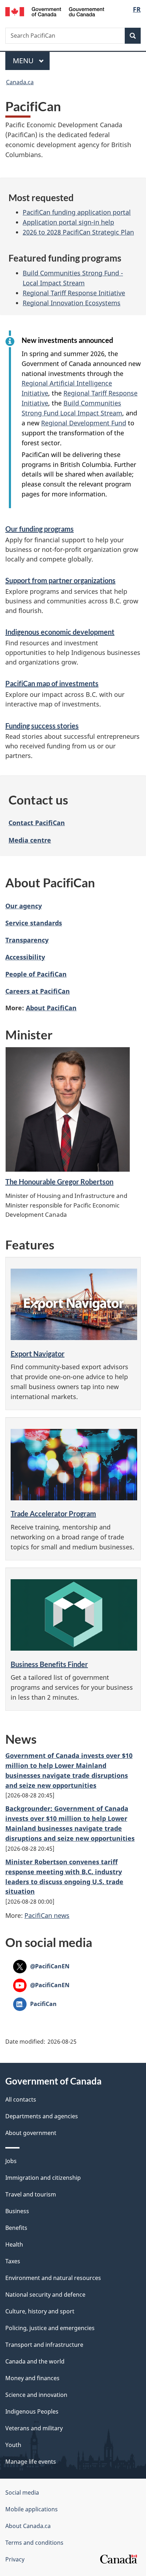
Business (17, 2211)
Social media (22, 2492)
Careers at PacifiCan (38, 991)
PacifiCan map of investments (52, 683)
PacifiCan (35, 2004)
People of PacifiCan (36, 974)
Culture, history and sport (40, 2311)
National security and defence (45, 2295)
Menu (24, 61)
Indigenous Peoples (32, 2411)
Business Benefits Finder (49, 1664)
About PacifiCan (51, 1008)
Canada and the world (35, 2361)
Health (14, 2244)
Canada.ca (20, 82)
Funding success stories (42, 726)
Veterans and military (34, 2428)
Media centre (30, 840)
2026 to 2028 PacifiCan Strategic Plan (78, 232)
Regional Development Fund (84, 423)
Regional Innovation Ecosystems (72, 303)
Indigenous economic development (60, 632)
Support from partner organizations (60, 580)
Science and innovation (36, 2395)
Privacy (15, 2559)
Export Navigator (38, 1354)
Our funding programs (40, 529)
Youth (13, 2445)
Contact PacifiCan (37, 823)
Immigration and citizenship (43, 2178)
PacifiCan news (47, 1915)
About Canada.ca (28, 2526)
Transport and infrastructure (44, 2345)
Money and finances (32, 2378)
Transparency (27, 940)
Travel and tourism (31, 2194)
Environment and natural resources (53, 2278)
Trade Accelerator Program (53, 1513)
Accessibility (25, 957)
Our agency (24, 906)
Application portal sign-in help (68, 222)
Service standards (34, 923)
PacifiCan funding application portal (77, 212)
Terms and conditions (34, 2543)
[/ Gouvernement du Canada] (55, 11)
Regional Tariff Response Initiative (74, 293)
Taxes (13, 2261)
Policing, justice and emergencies (50, 2328)
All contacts (21, 2099)
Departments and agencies (42, 2116)
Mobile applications (32, 2509)
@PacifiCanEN (41, 1966)
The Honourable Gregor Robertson (59, 1182)
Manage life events (31, 2462)
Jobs (11, 2161)
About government (31, 2133)
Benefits (16, 2228)
